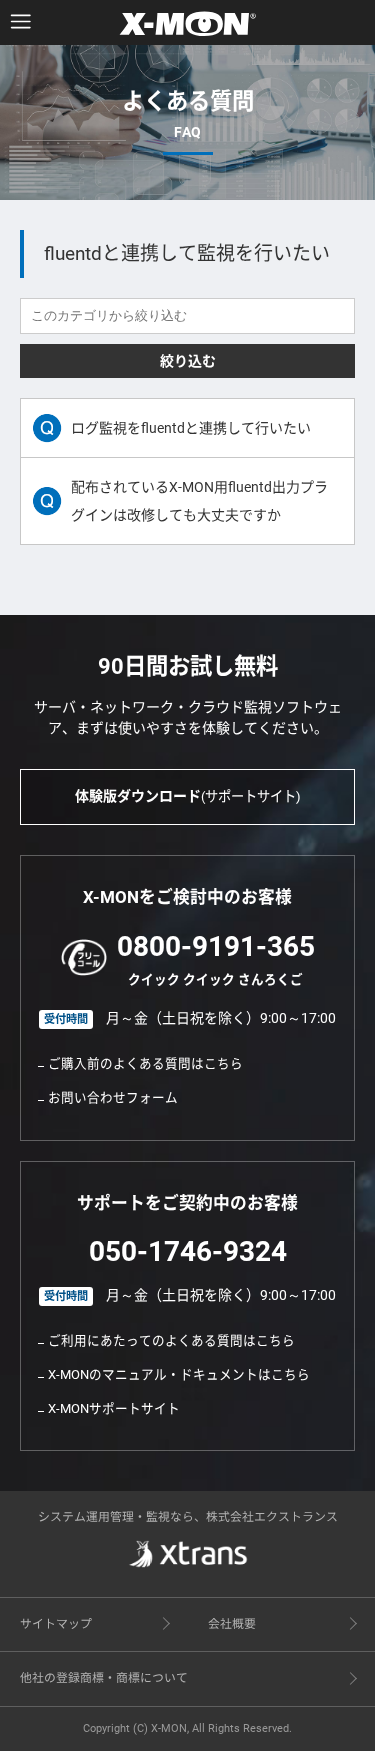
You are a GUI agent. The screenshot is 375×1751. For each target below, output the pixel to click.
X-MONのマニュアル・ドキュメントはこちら (179, 1374)
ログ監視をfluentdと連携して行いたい (191, 428)
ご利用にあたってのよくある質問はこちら (171, 1340)
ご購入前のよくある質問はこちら (145, 1063)
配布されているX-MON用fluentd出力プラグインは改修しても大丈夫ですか (199, 501)
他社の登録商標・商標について (104, 1678)
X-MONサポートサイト (114, 1408)
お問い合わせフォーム (113, 1097)
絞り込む (188, 361)
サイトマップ (56, 1624)
